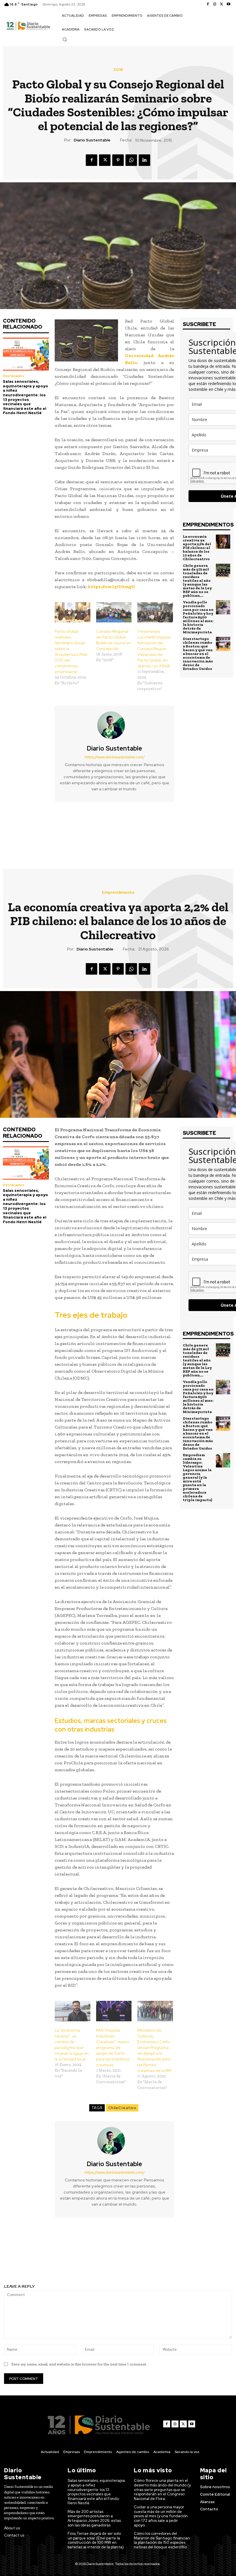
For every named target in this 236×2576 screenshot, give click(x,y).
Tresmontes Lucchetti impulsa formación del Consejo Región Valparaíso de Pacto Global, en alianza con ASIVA (154, 649)
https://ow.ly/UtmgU (112, 587)
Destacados (14, 376)
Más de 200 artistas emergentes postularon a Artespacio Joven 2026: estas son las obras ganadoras (94, 2518)
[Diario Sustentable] (115, 725)
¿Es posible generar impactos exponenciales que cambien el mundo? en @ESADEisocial (177, 833)
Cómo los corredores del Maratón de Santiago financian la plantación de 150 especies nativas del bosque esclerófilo (162, 2540)
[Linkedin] (144, 160)
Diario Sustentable (92, 140)
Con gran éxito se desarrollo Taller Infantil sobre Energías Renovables (59, 830)
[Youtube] (229, 4)
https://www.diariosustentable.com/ (114, 757)
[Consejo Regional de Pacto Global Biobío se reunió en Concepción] (114, 612)
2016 (118, 69)
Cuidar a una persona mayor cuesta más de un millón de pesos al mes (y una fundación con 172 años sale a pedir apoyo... (161, 2516)
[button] (65, 39)
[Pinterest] (118, 160)
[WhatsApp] (131, 160)
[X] (222, 4)
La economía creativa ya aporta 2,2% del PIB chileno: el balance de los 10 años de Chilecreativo (197, 548)
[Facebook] (208, 4)
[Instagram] (215, 4)
